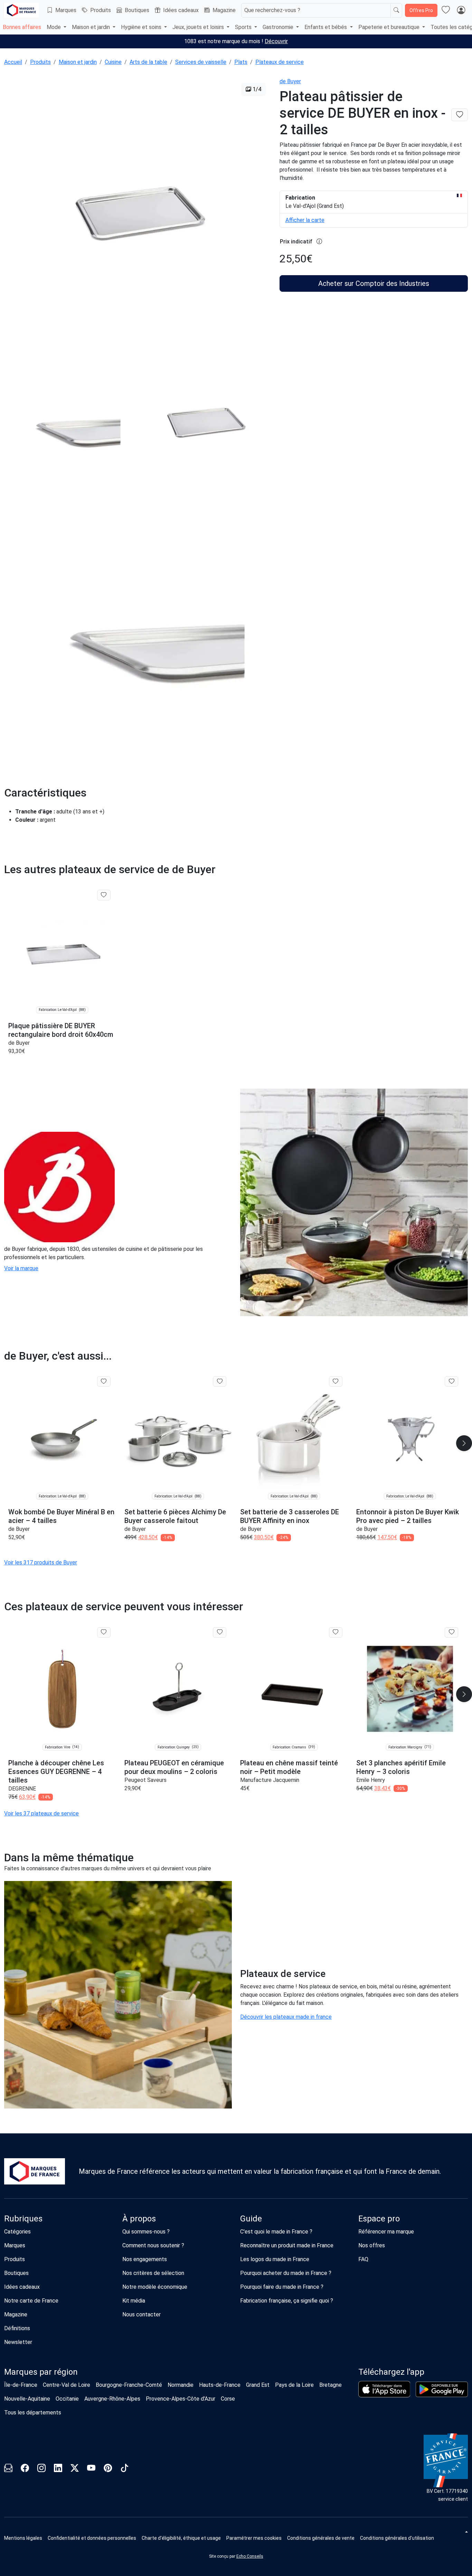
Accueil (13, 62)
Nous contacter (141, 2314)
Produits (101, 10)
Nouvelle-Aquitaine (27, 2399)
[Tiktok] (124, 2469)
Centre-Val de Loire (67, 2385)
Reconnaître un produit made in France (287, 2245)
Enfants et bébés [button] (326, 27)
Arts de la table (148, 62)
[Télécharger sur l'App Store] (384, 2389)
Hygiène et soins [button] (142, 27)
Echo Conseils (250, 2556)
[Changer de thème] (466, 2532)
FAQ (363, 2259)
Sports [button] (244, 27)
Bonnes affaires (22, 27)
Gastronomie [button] (279, 27)
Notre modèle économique (155, 2287)
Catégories (17, 2232)
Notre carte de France (31, 2301)
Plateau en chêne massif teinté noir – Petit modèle (289, 1767)
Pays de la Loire (294, 2385)
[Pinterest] (108, 2469)
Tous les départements (33, 2413)
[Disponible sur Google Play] (442, 2389)
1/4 (256, 89)
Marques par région (41, 2372)
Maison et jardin (78, 62)
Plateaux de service (280, 62)
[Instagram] (41, 2469)
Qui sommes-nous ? (146, 2232)
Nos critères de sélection (153, 2273)
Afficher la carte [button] (305, 220)
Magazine (224, 10)
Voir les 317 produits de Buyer (41, 1562)
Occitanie (67, 2399)
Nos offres (372, 2245)
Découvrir (276, 41)
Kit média (134, 2301)
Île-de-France (21, 2385)
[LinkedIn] (58, 2469)
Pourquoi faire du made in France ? (282, 2287)
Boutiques (137, 10)
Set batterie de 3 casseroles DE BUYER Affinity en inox (290, 1516)
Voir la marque (21, 1268)
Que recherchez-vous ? (272, 10)
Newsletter (18, 2342)
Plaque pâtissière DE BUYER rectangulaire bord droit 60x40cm (61, 1030)
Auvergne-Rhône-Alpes (112, 2399)
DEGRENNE (22, 1789)
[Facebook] (25, 2469)
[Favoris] (446, 10)
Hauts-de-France (220, 2385)
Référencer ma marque (386, 2232)
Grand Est (258, 2385)
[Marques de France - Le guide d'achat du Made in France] (21, 10)
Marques (66, 10)
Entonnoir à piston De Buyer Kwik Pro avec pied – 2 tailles (408, 1516)
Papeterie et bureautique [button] (390, 27)
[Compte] (461, 10)
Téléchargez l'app (391, 2372)
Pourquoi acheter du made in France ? (286, 2273)
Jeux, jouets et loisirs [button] (199, 27)
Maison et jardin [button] (92, 27)
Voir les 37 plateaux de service (41, 1813)
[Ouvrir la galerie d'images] (138, 212)
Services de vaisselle (201, 62)
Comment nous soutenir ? (153, 2245)
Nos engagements (145, 2259)
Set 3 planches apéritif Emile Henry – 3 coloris (401, 1767)
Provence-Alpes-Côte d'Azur (181, 2399)
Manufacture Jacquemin (270, 1780)
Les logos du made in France (275, 2259)
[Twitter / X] (75, 2469)
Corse (228, 2399)
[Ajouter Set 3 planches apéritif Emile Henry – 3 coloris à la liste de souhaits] (451, 1632)
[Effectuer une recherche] (396, 10)
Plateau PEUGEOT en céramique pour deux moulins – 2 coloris (174, 1767)
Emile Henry (371, 1780)
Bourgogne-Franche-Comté (129, 2385)
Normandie (181, 2385)
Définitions (17, 2328)
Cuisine (113, 62)
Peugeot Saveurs (145, 1780)
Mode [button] (54, 27)
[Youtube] (91, 2469)
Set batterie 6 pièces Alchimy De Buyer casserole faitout (175, 1516)
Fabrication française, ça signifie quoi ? (287, 2301)
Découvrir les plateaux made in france (286, 2017)
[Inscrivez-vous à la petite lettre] (8, 2469)
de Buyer (290, 81)
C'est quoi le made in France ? (276, 2232)
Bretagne (331, 2385)
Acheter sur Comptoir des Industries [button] (374, 283)
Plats (241, 62)
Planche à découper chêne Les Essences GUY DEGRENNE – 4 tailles (56, 1772)
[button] (254, 2538)
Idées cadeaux (181, 10)
